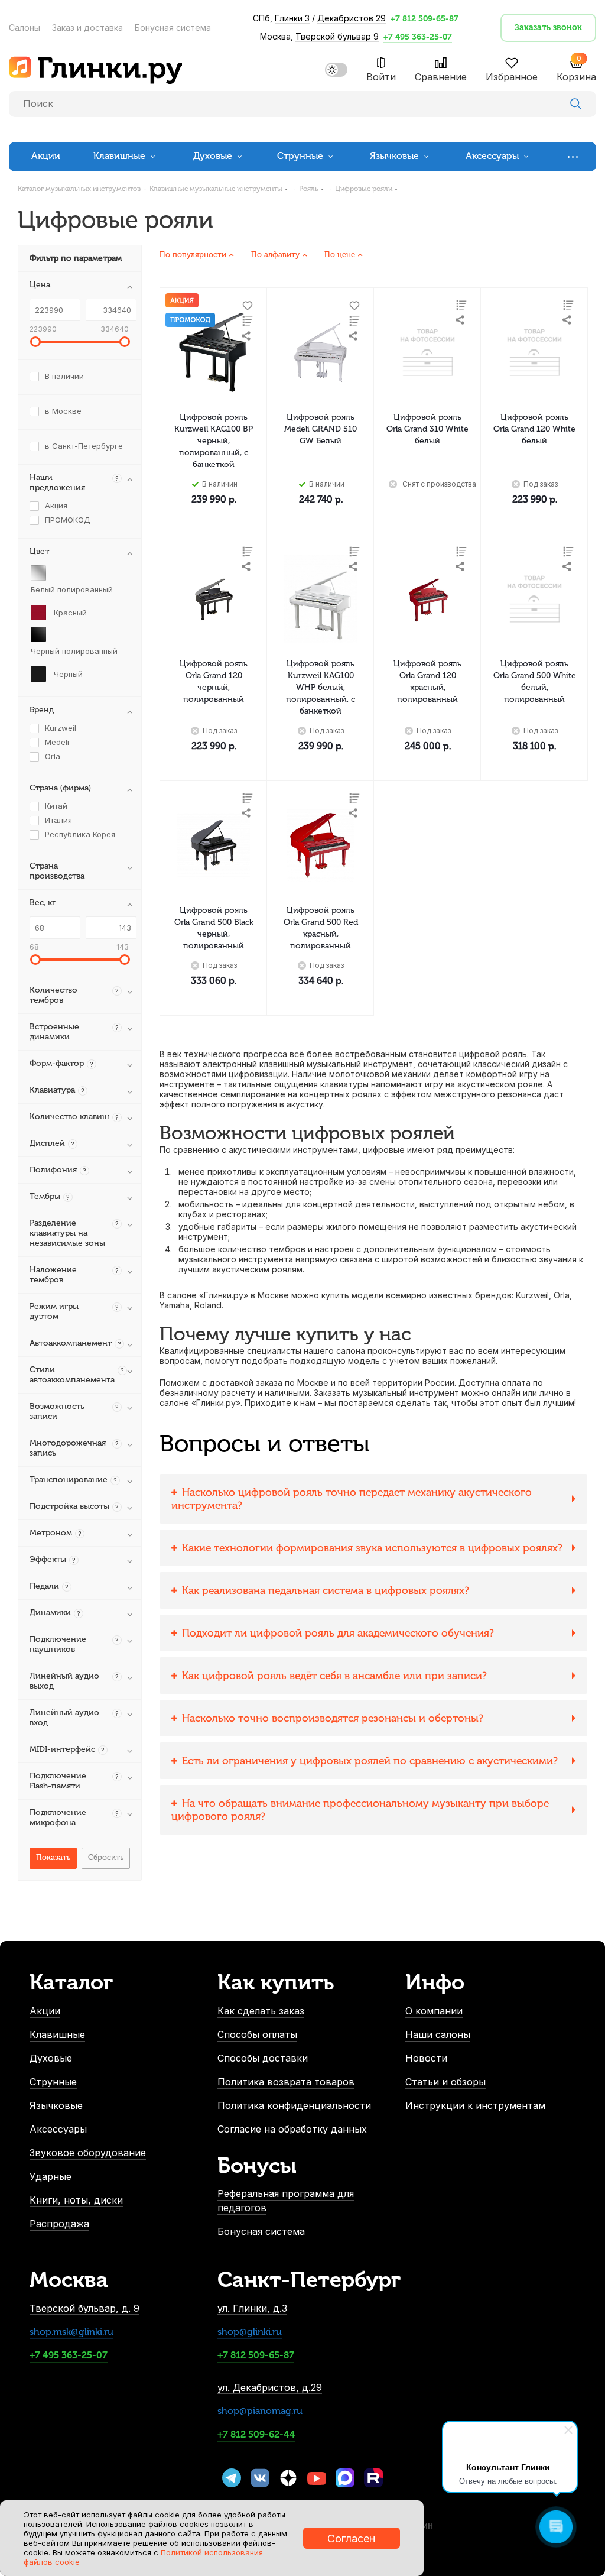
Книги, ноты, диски (76, 2200)
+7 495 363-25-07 (418, 37)
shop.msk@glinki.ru (71, 2332)
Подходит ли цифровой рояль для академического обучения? (338, 1633)
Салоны (25, 27)
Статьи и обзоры (445, 2082)
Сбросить (106, 1857)
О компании (434, 2011)
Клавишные (57, 2034)
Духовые (51, 2058)
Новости (426, 2058)
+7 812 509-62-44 (256, 2434)
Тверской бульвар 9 (337, 36)
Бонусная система (173, 27)
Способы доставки (263, 2058)
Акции (45, 2011)
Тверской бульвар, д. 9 (84, 2308)
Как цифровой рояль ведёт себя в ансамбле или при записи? (334, 1676)
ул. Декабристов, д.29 (270, 2387)
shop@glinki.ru (250, 2332)
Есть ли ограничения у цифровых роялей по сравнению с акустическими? (370, 1761)
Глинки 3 (292, 18)
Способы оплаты (257, 2034)
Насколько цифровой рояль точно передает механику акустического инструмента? (352, 1499)
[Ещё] (576, 156)
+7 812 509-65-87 (425, 19)
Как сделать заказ (261, 2011)
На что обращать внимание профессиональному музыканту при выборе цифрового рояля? (360, 1810)
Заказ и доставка (87, 27)
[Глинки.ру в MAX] (345, 2478)
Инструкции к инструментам (475, 2105)
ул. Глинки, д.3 (252, 2308)
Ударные (51, 2176)
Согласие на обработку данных (292, 2129)
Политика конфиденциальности (294, 2105)
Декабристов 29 (352, 18)
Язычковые (56, 2105)
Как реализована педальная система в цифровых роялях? (326, 1590)
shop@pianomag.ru (260, 2411)
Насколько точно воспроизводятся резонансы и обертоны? (333, 1718)
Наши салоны (438, 2034)
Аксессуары (58, 2129)
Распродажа (59, 2224)
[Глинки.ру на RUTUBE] (373, 2478)
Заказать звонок (548, 27)
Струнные (53, 2082)
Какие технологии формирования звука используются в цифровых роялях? (372, 1548)
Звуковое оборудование (88, 2153)
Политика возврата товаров (286, 2082)
